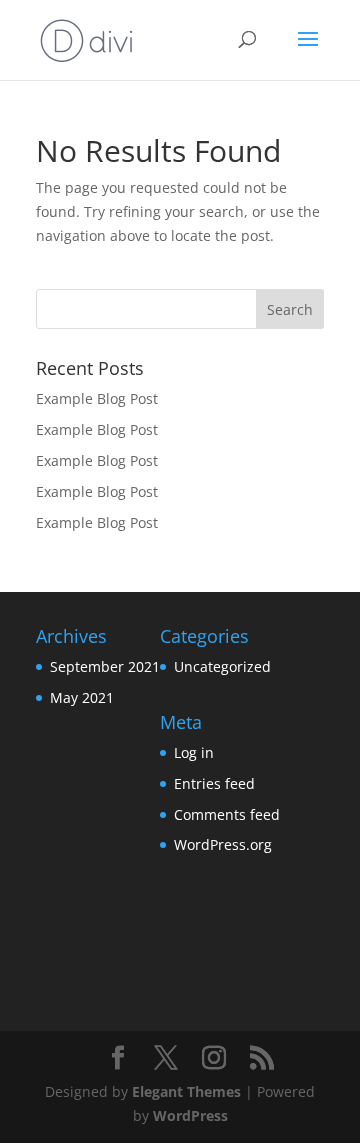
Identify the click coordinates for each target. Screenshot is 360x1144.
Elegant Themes (186, 1091)
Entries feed (214, 783)
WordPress (190, 1115)
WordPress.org (223, 844)
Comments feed (227, 814)
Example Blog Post (97, 398)
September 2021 (105, 666)
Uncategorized (222, 666)
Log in (194, 752)
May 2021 (82, 697)
